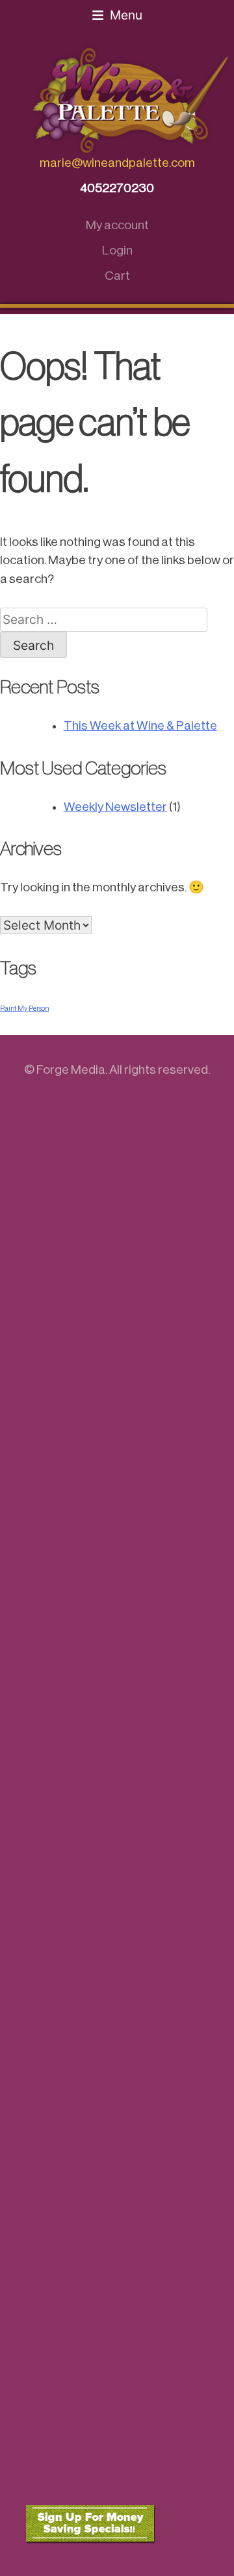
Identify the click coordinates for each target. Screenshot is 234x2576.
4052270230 (117, 188)
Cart (117, 276)
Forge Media (71, 1070)
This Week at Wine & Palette (140, 725)
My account (117, 225)
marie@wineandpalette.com (117, 163)
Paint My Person (24, 1009)
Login (117, 250)
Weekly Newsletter (115, 807)
